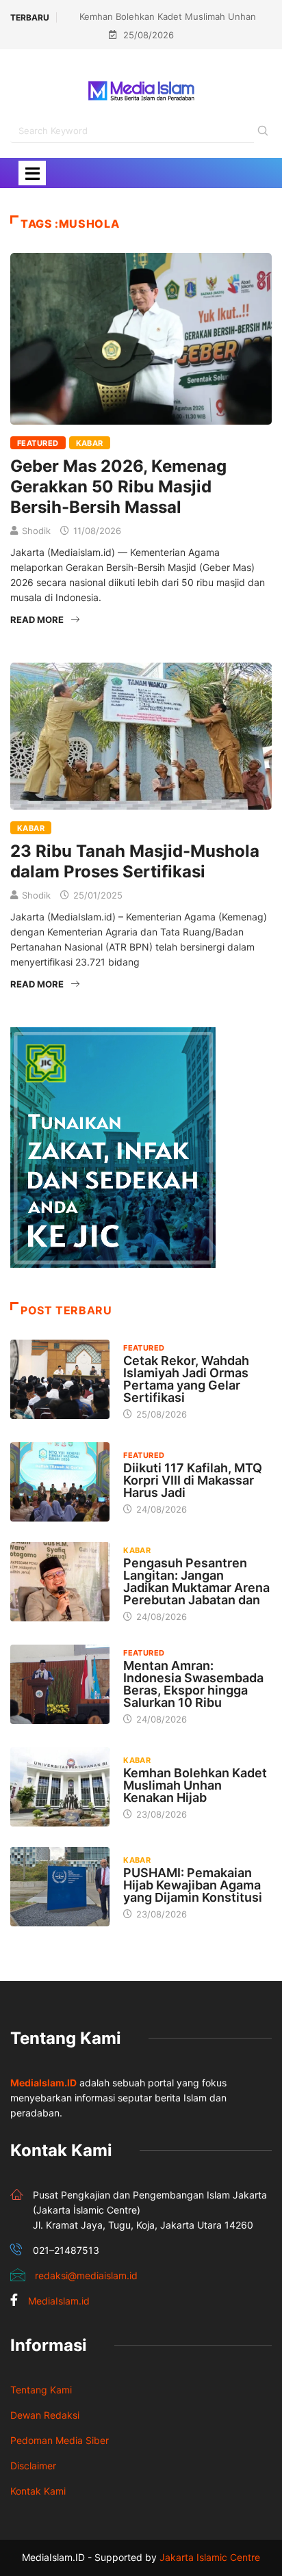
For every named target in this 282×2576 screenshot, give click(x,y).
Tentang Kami (41, 2390)
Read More (37, 620)
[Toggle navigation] (32, 173)
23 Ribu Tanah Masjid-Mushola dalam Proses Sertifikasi (135, 861)
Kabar (90, 443)
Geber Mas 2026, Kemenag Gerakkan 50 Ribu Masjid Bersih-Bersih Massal (118, 487)
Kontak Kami (38, 2491)
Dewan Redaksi (45, 2415)
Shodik (36, 531)
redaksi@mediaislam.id (86, 2275)
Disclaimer (33, 2466)
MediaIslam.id (59, 2301)
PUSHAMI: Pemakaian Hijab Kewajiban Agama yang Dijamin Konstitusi (193, 1885)
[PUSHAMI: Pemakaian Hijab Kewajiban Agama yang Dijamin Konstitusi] (60, 1887)
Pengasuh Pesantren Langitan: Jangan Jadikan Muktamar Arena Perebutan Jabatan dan (196, 1581)
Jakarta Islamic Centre (210, 2557)
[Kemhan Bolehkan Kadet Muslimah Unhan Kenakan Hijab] (60, 1787)
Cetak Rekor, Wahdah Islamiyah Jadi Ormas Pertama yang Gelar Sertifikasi (186, 1379)
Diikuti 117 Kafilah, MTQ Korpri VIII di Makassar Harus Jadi (193, 1480)
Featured (38, 443)
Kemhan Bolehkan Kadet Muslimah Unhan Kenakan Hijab (195, 1785)
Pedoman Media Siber (60, 2440)
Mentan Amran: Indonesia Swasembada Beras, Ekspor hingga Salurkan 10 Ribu (193, 1684)
